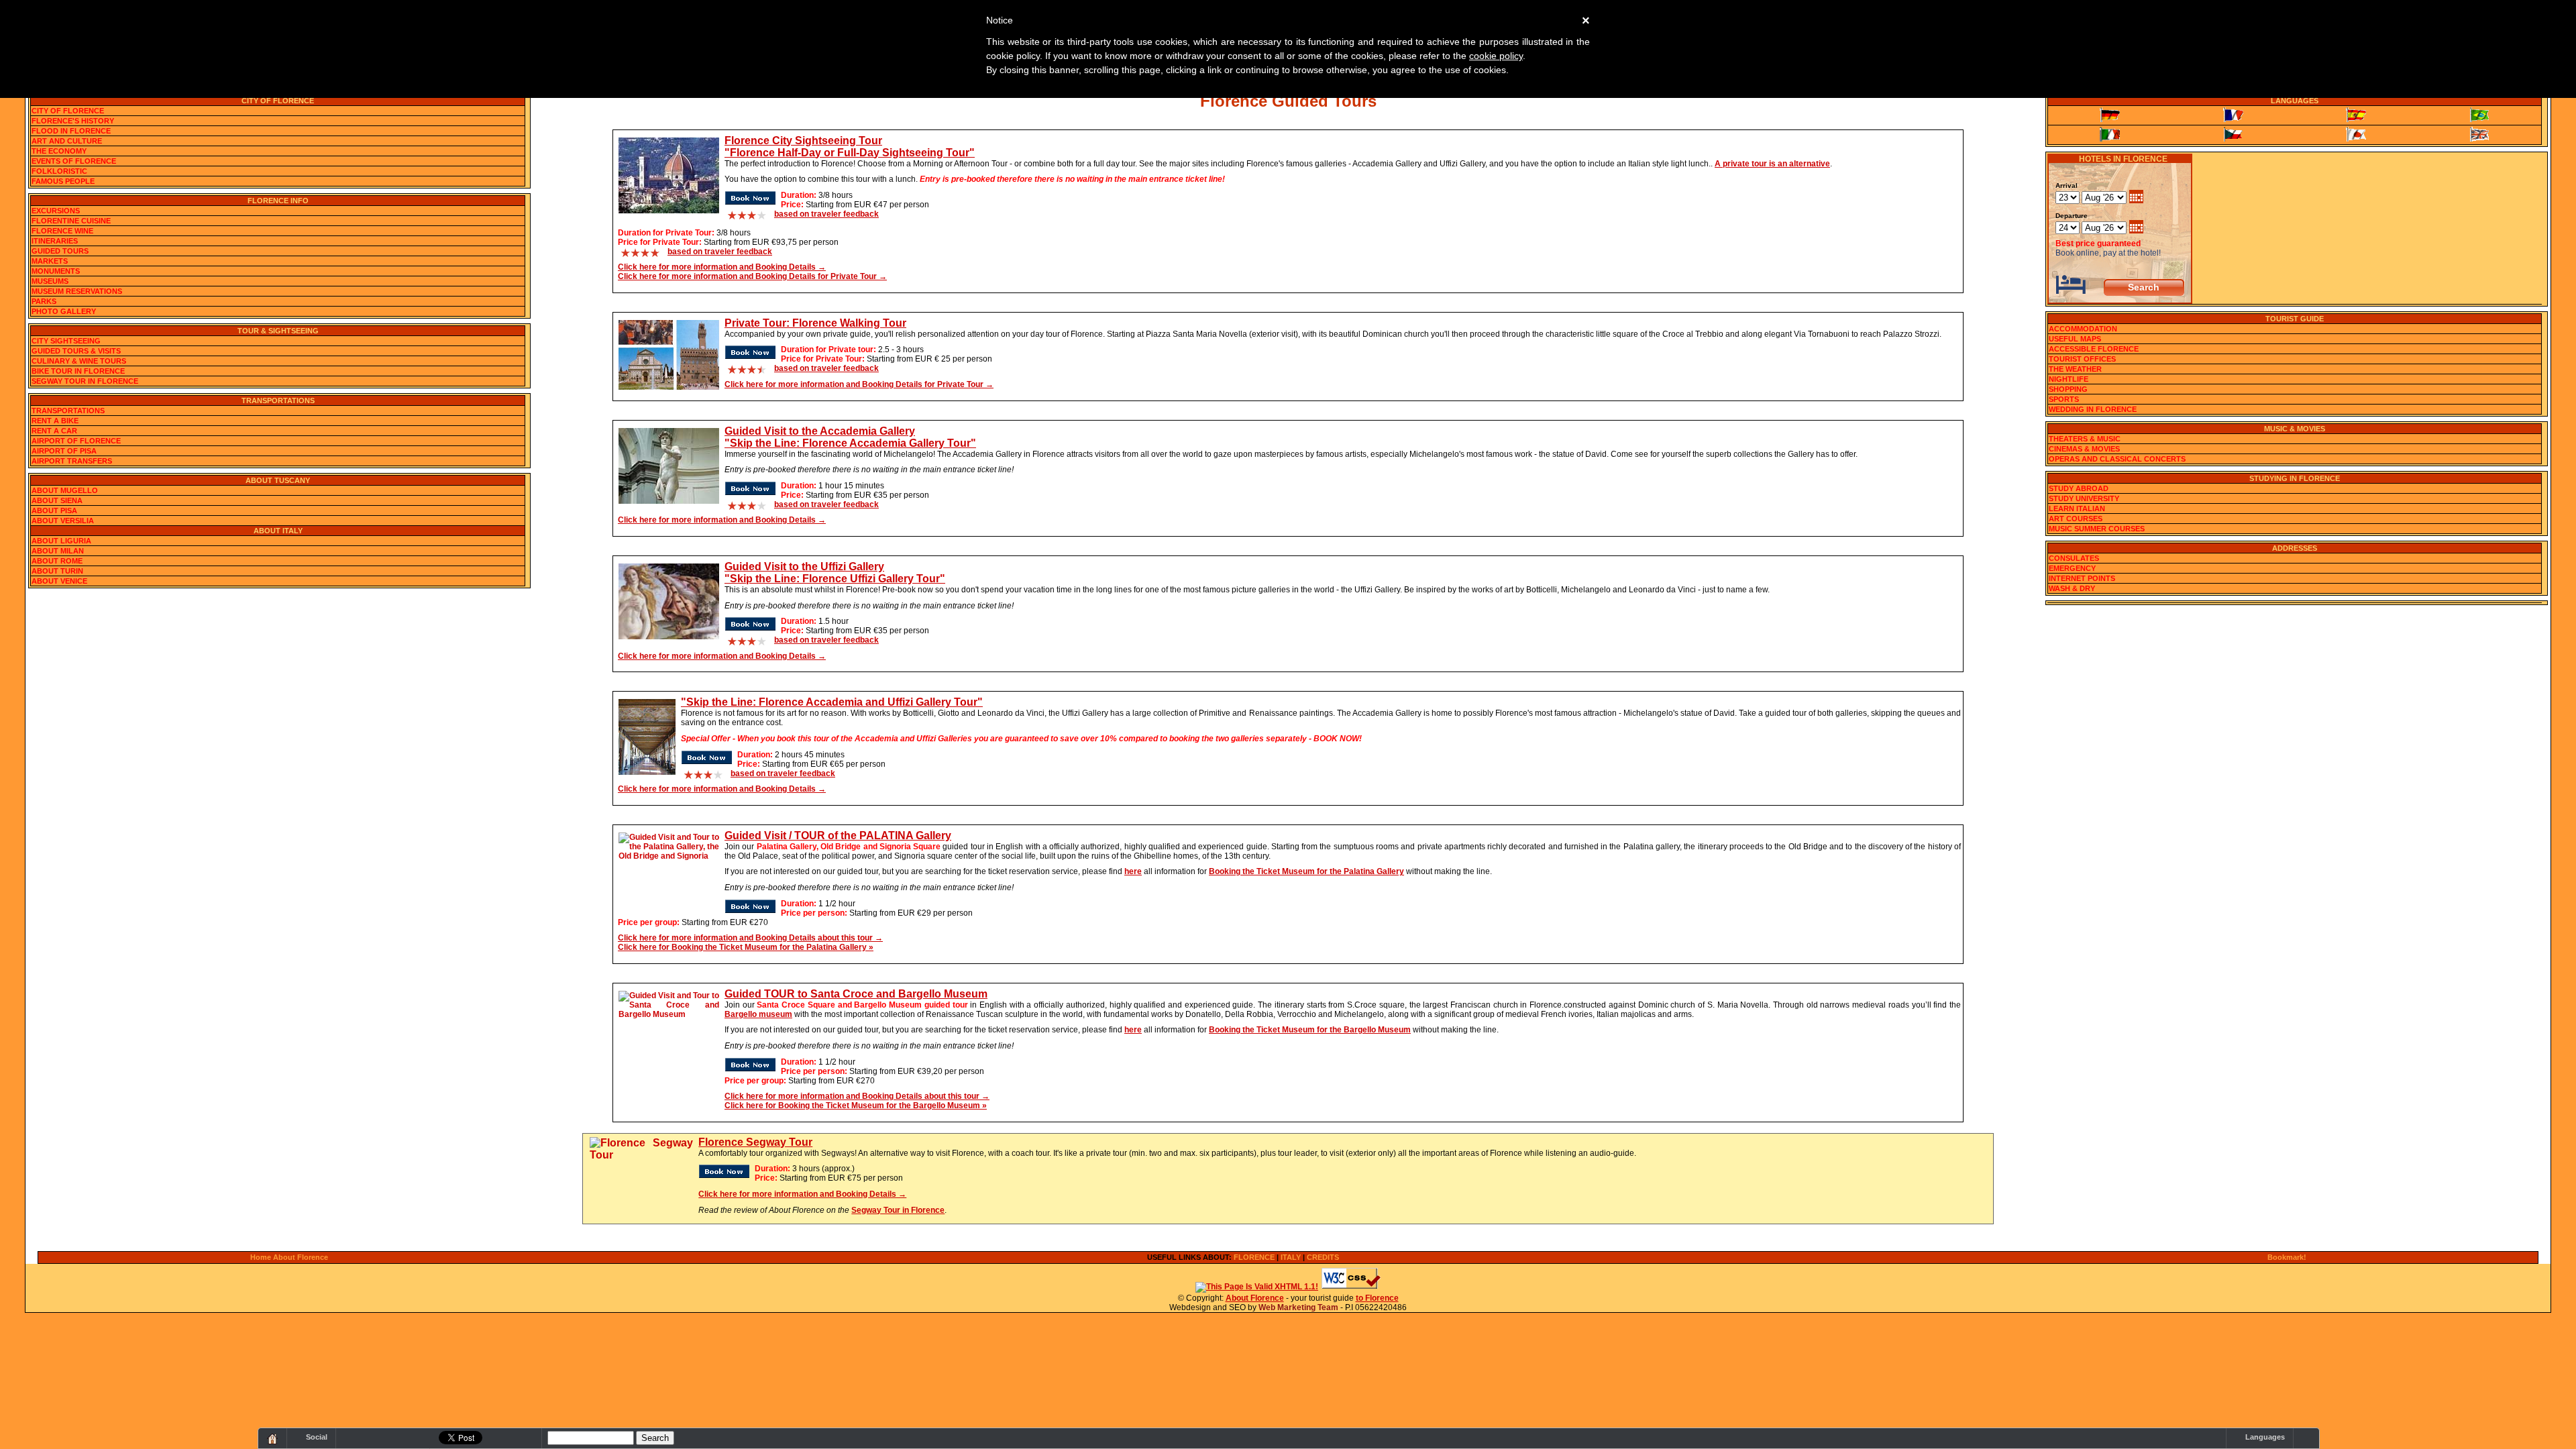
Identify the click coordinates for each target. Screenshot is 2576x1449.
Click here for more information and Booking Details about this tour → (750, 938)
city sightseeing (66, 341)
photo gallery (64, 311)
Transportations (278, 400)
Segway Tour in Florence (898, 1210)
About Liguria (61, 541)
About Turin (57, 571)
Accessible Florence (2094, 349)
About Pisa (54, 511)
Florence (1254, 1257)
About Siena (57, 500)
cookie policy (1496, 56)
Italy (1291, 1257)
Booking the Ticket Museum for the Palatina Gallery (1306, 871)
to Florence (1377, 1298)
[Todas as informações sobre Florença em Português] (2479, 115)
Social (317, 1437)
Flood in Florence (71, 131)
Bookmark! (2287, 1257)
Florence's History (73, 121)
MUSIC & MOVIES (2295, 429)
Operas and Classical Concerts (2117, 459)
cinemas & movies (2084, 449)
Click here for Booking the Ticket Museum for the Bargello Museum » (856, 1106)
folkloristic (59, 171)
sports (2064, 399)
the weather (2075, 369)
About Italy (278, 531)
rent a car (54, 431)
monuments (56, 271)
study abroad (2079, 488)
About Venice (59, 581)
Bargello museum (758, 1014)
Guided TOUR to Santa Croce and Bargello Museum (856, 994)
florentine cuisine (71, 221)
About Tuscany (278, 480)
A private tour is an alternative (1772, 164)
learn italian (2077, 508)
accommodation (2083, 329)
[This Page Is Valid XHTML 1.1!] (1257, 1287)
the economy (59, 151)
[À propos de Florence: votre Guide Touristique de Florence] (2233, 115)
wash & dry (2072, 588)
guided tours (60, 251)
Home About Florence (289, 1257)
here (1133, 871)
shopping (2068, 389)
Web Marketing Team (1298, 1307)
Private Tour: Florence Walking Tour (815, 323)
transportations (68, 411)
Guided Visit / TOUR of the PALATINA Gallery (838, 836)
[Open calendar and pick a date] (2136, 198)
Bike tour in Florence (78, 371)
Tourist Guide (2295, 319)
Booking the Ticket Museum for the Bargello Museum (1310, 1030)
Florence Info (278, 201)
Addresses (2295, 548)
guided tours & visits (76, 351)
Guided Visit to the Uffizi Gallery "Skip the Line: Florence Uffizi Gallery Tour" (835, 573)
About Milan (58, 551)
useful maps (2075, 339)
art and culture (67, 141)
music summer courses (2097, 529)
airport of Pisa (64, 451)
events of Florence (74, 161)
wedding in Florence (2093, 409)
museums (50, 281)
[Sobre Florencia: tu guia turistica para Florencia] (2357, 115)
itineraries (55, 241)
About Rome (57, 561)
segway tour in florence (85, 381)
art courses (2076, 519)
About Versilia (63, 521)
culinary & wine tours (79, 361)
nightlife (2069, 379)
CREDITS (1323, 1257)
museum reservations (77, 291)
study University (2084, 498)
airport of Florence (76, 441)
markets (50, 261)
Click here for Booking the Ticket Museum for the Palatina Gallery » (746, 947)
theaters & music (2085, 439)
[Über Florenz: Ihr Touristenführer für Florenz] (2110, 115)
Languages (2295, 101)
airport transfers (72, 461)
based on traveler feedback (826, 214)
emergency (2072, 568)
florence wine (62, 231)
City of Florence (278, 101)
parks (44, 301)
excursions (56, 211)
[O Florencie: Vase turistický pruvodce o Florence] (2233, 135)
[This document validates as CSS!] (1351, 1287)
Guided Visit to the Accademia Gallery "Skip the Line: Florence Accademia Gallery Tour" (850, 437)
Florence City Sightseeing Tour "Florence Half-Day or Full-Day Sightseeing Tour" (850, 147)
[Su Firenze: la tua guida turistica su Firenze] (2110, 135)
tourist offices (2082, 359)
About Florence (1255, 1298)
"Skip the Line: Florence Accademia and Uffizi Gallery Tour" (832, 702)
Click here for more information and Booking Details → (722, 267)
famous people (63, 181)
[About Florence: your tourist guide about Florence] (2479, 135)
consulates (2074, 558)
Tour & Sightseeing (278, 331)
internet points (2082, 578)
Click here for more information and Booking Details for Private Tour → (752, 276)
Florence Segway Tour (755, 1142)
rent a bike (55, 421)
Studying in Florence (2295, 478)
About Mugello (65, 490)
